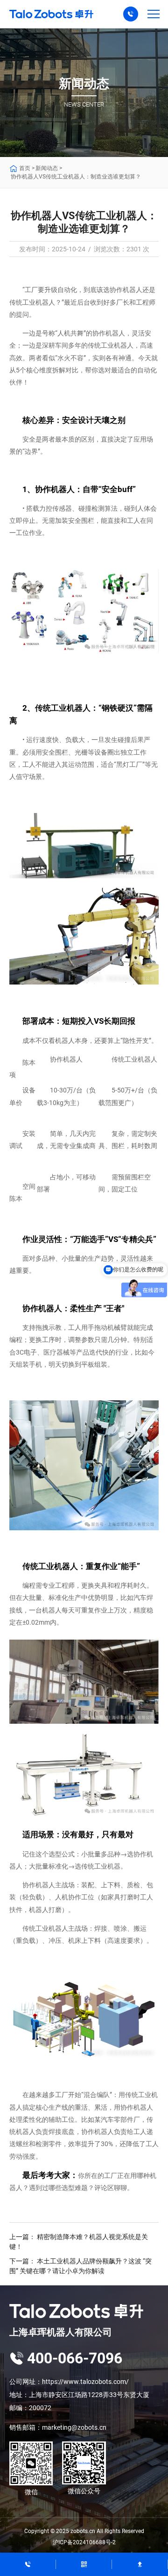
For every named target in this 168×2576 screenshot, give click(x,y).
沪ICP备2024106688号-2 (84, 2542)
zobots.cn (83, 2531)
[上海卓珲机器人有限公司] (84, 2311)
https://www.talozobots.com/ (85, 2382)
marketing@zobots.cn (74, 2427)
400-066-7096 (75, 2358)
